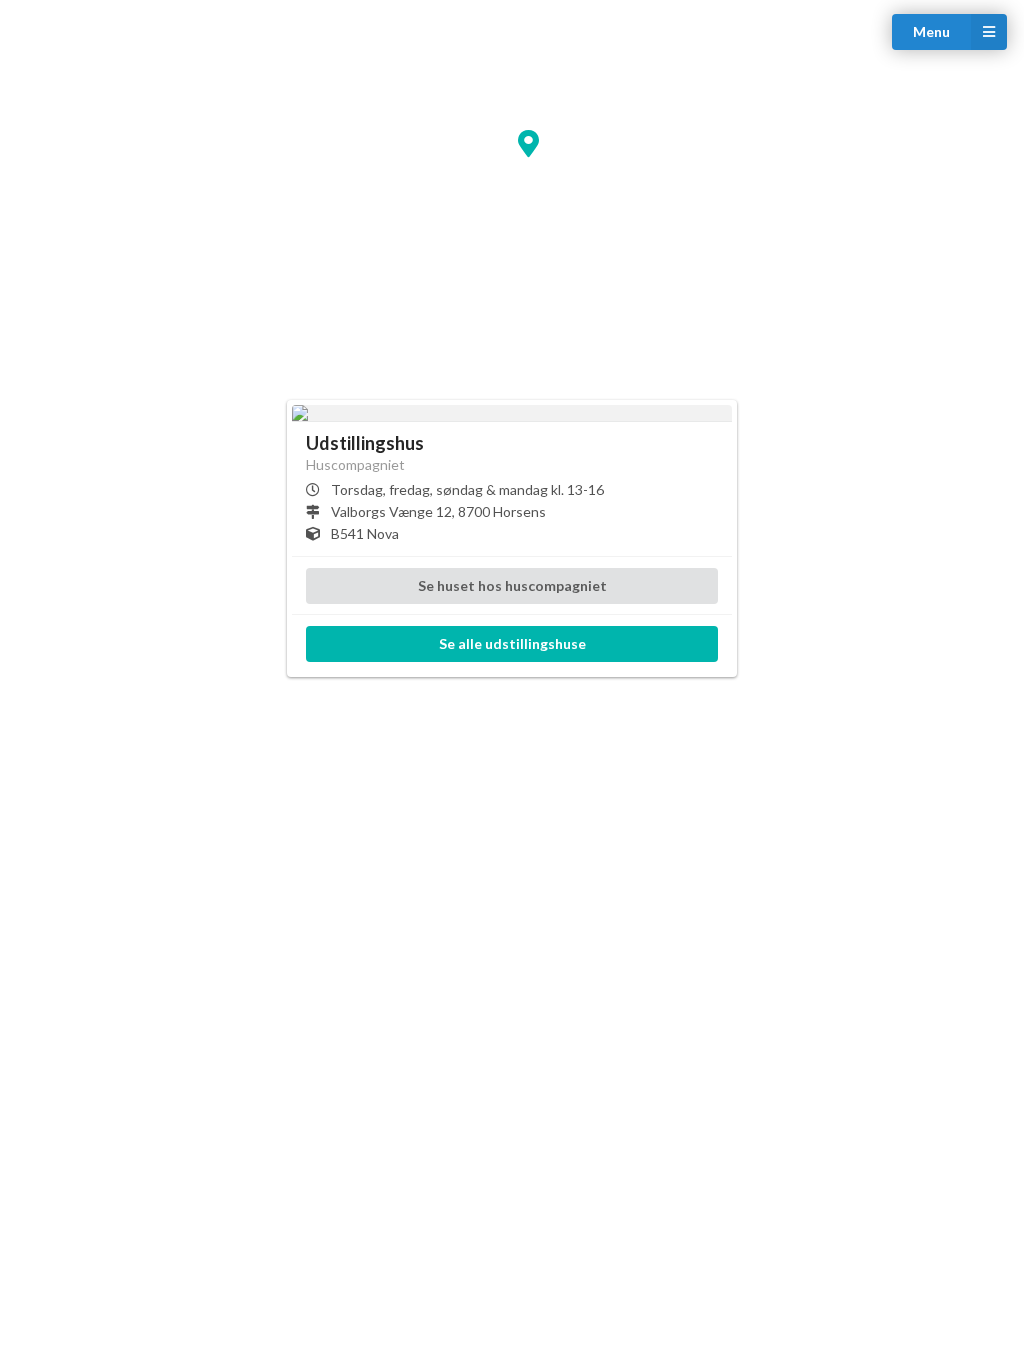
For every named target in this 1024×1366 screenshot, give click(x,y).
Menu (931, 31)
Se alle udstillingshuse (512, 643)
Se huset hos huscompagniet (512, 585)
